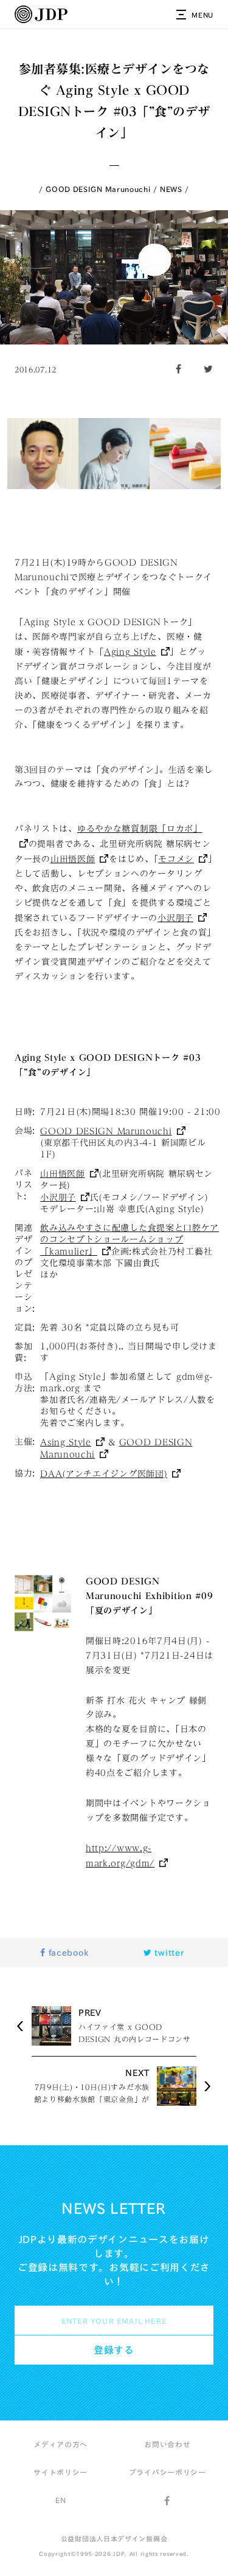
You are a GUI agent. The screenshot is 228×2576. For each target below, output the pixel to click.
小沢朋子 (175, 918)
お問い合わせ (167, 2444)
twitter (168, 1953)
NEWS (171, 189)
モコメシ (176, 859)
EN (60, 2500)
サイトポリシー (60, 2472)
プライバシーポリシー (168, 2472)
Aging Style (130, 652)
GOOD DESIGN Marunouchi (98, 189)
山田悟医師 (73, 859)
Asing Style (66, 1442)
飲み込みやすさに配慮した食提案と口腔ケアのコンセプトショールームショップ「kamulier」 (130, 1240)
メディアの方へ (60, 2444)
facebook (67, 1953)
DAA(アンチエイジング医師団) (104, 1474)
